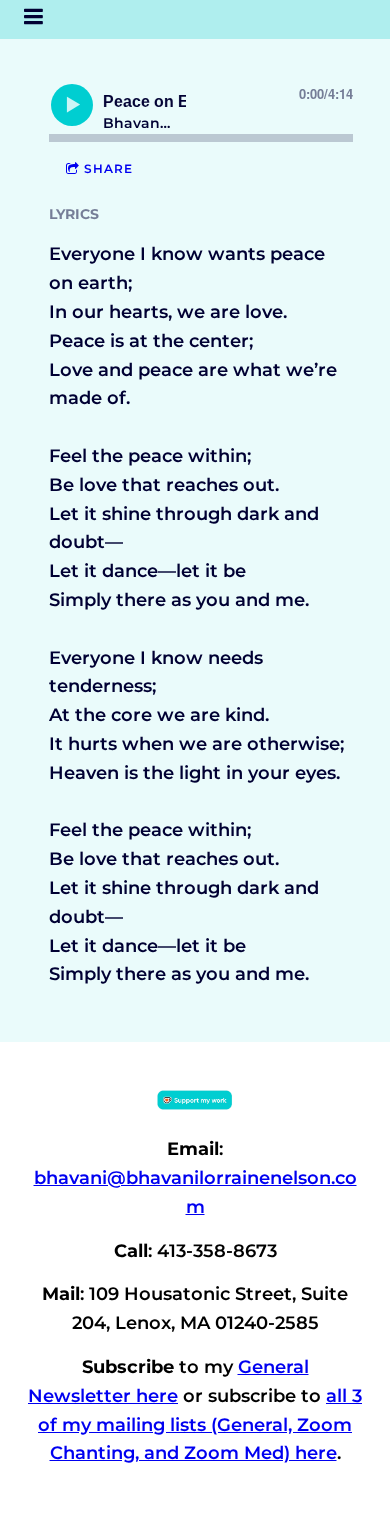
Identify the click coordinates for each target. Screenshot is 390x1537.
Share (108, 168)
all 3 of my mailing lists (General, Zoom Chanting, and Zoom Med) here (200, 1425)
